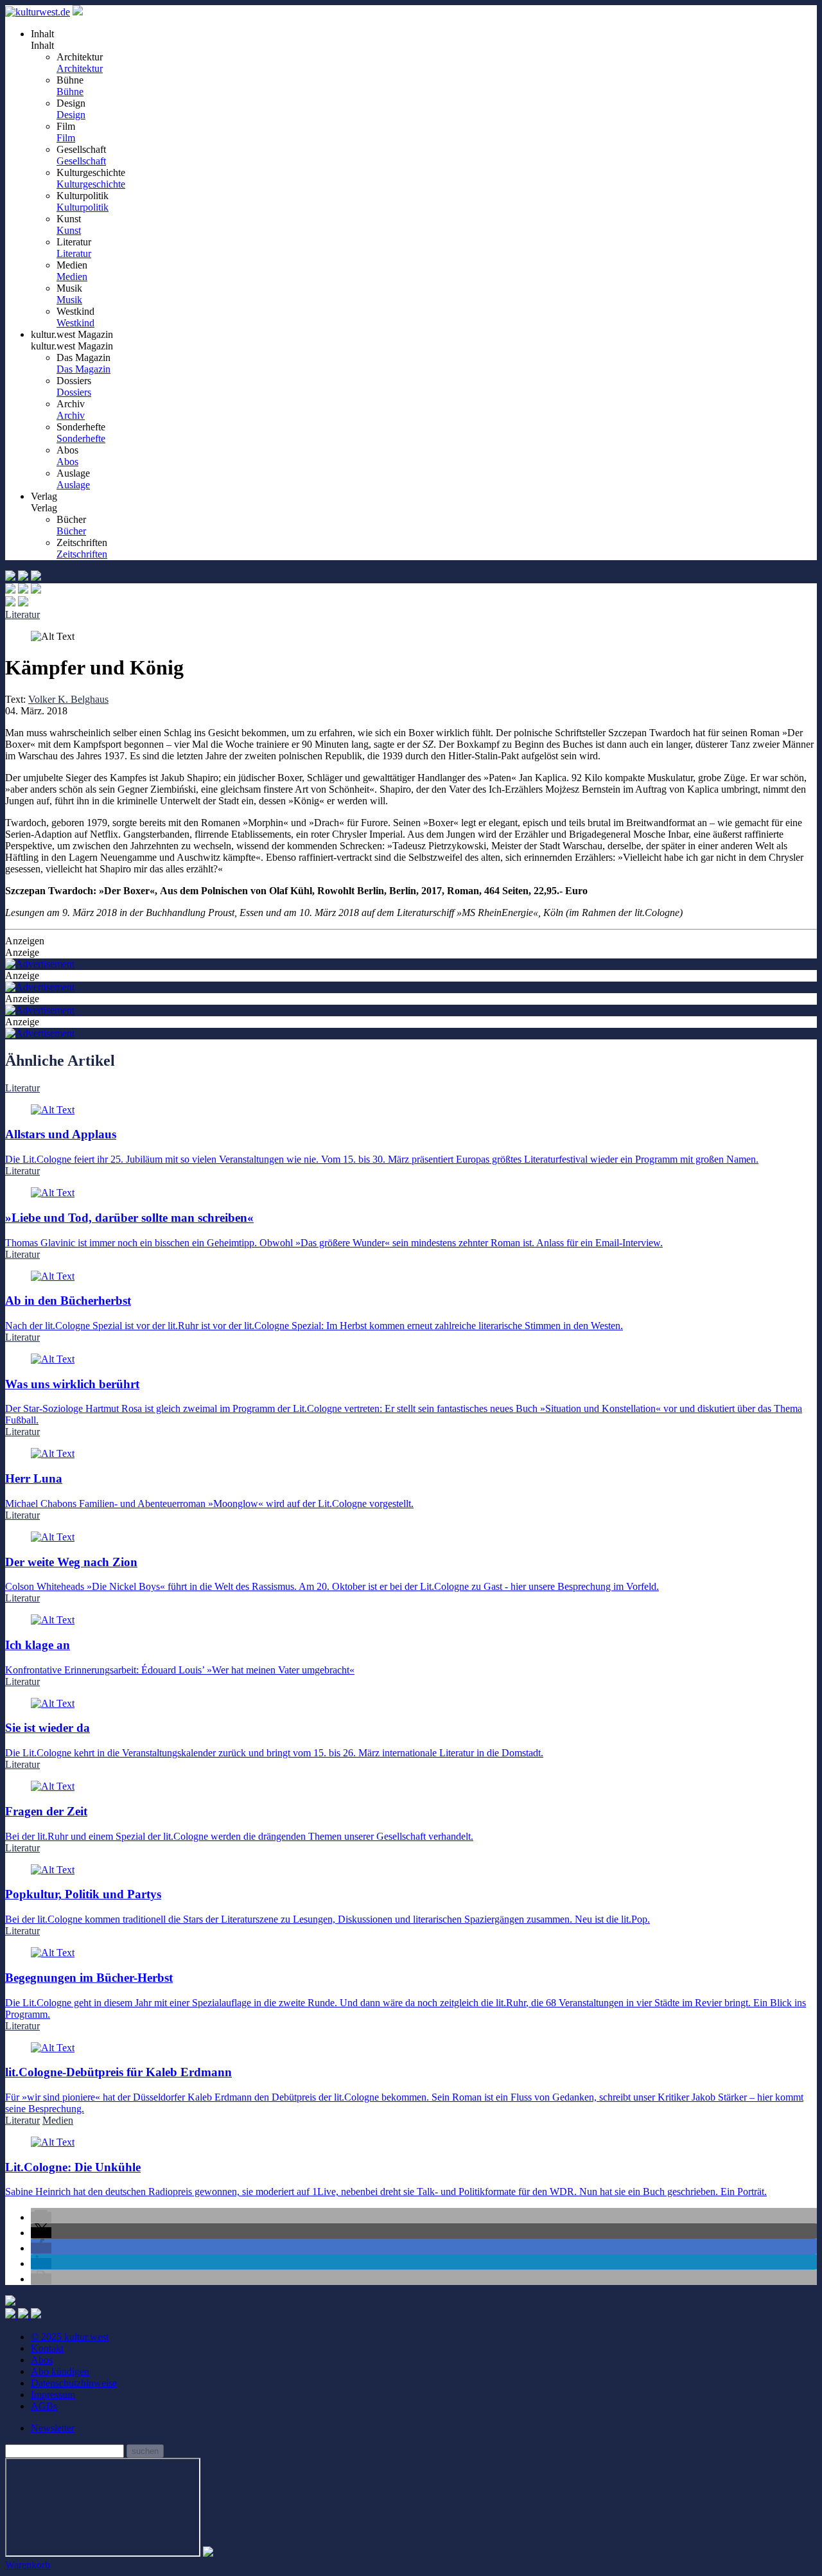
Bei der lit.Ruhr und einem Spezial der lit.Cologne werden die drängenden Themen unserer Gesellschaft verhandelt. (239, 1823)
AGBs (44, 2406)
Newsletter (53, 2428)
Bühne (70, 92)
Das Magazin (83, 369)
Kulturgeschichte (91, 184)
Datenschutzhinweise (74, 2383)
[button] (41, 2217)
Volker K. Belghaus (68, 699)
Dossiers (74, 392)
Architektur (80, 68)
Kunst (69, 230)
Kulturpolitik (83, 207)
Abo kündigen (60, 2371)
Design (71, 115)
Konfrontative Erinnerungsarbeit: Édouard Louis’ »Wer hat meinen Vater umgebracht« (180, 1656)
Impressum (53, 2395)
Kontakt (47, 2348)
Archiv (71, 415)
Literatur (74, 253)
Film (66, 138)
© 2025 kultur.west (70, 2337)
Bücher (71, 531)
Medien (72, 277)
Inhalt (42, 45)
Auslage (73, 485)
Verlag (44, 508)
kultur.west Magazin (72, 346)
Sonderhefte (81, 438)
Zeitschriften (82, 554)
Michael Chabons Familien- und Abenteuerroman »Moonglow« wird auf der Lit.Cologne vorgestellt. (209, 1490)
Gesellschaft (81, 161)
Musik (69, 300)
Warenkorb (28, 2565)
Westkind (75, 323)
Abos (67, 462)
